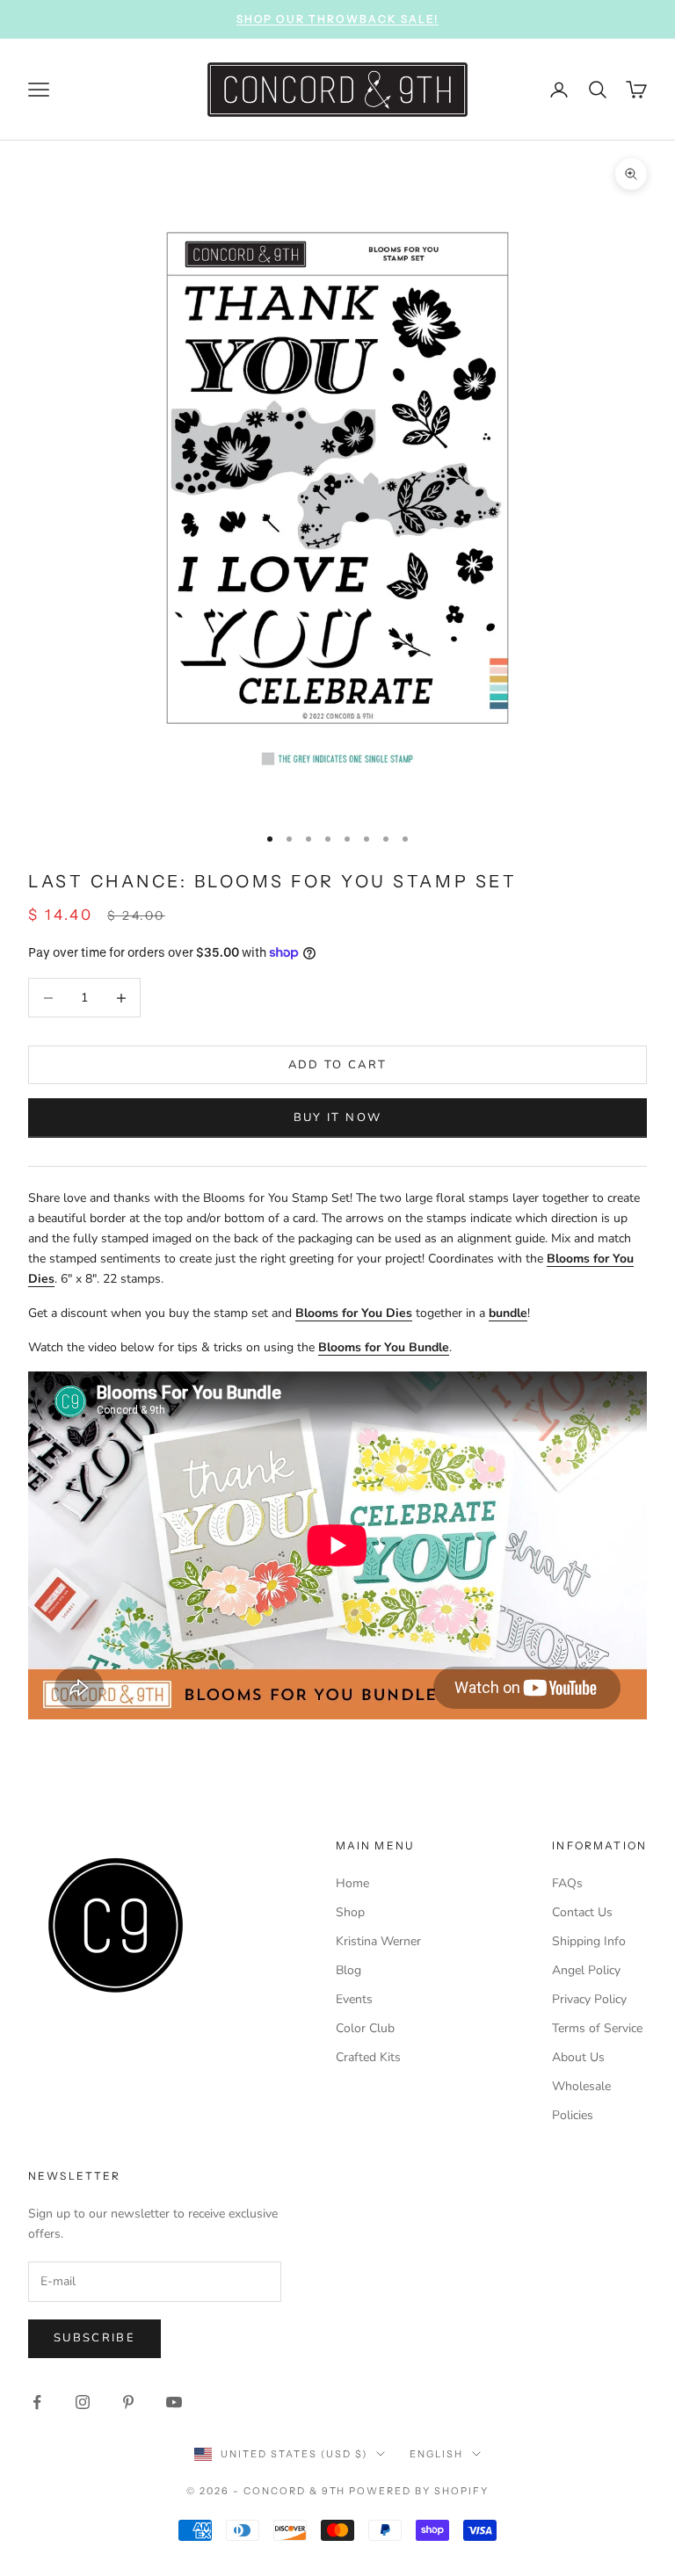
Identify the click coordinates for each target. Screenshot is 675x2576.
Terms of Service (597, 2028)
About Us (578, 2057)
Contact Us (582, 1912)
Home (352, 1883)
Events (354, 1999)
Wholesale (581, 2086)
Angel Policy (586, 1970)
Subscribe (94, 2338)
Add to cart (338, 1065)
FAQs (567, 1883)
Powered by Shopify (419, 2491)
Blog (348, 1970)
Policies (573, 2115)
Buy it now (337, 1118)
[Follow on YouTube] (174, 2402)
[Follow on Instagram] (83, 2402)
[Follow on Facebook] (37, 2402)
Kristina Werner (378, 1941)
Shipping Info (589, 1941)
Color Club (365, 2028)
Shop (350, 1912)
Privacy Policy (589, 1999)
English (436, 2454)
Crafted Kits (368, 2057)
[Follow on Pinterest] (128, 2402)
